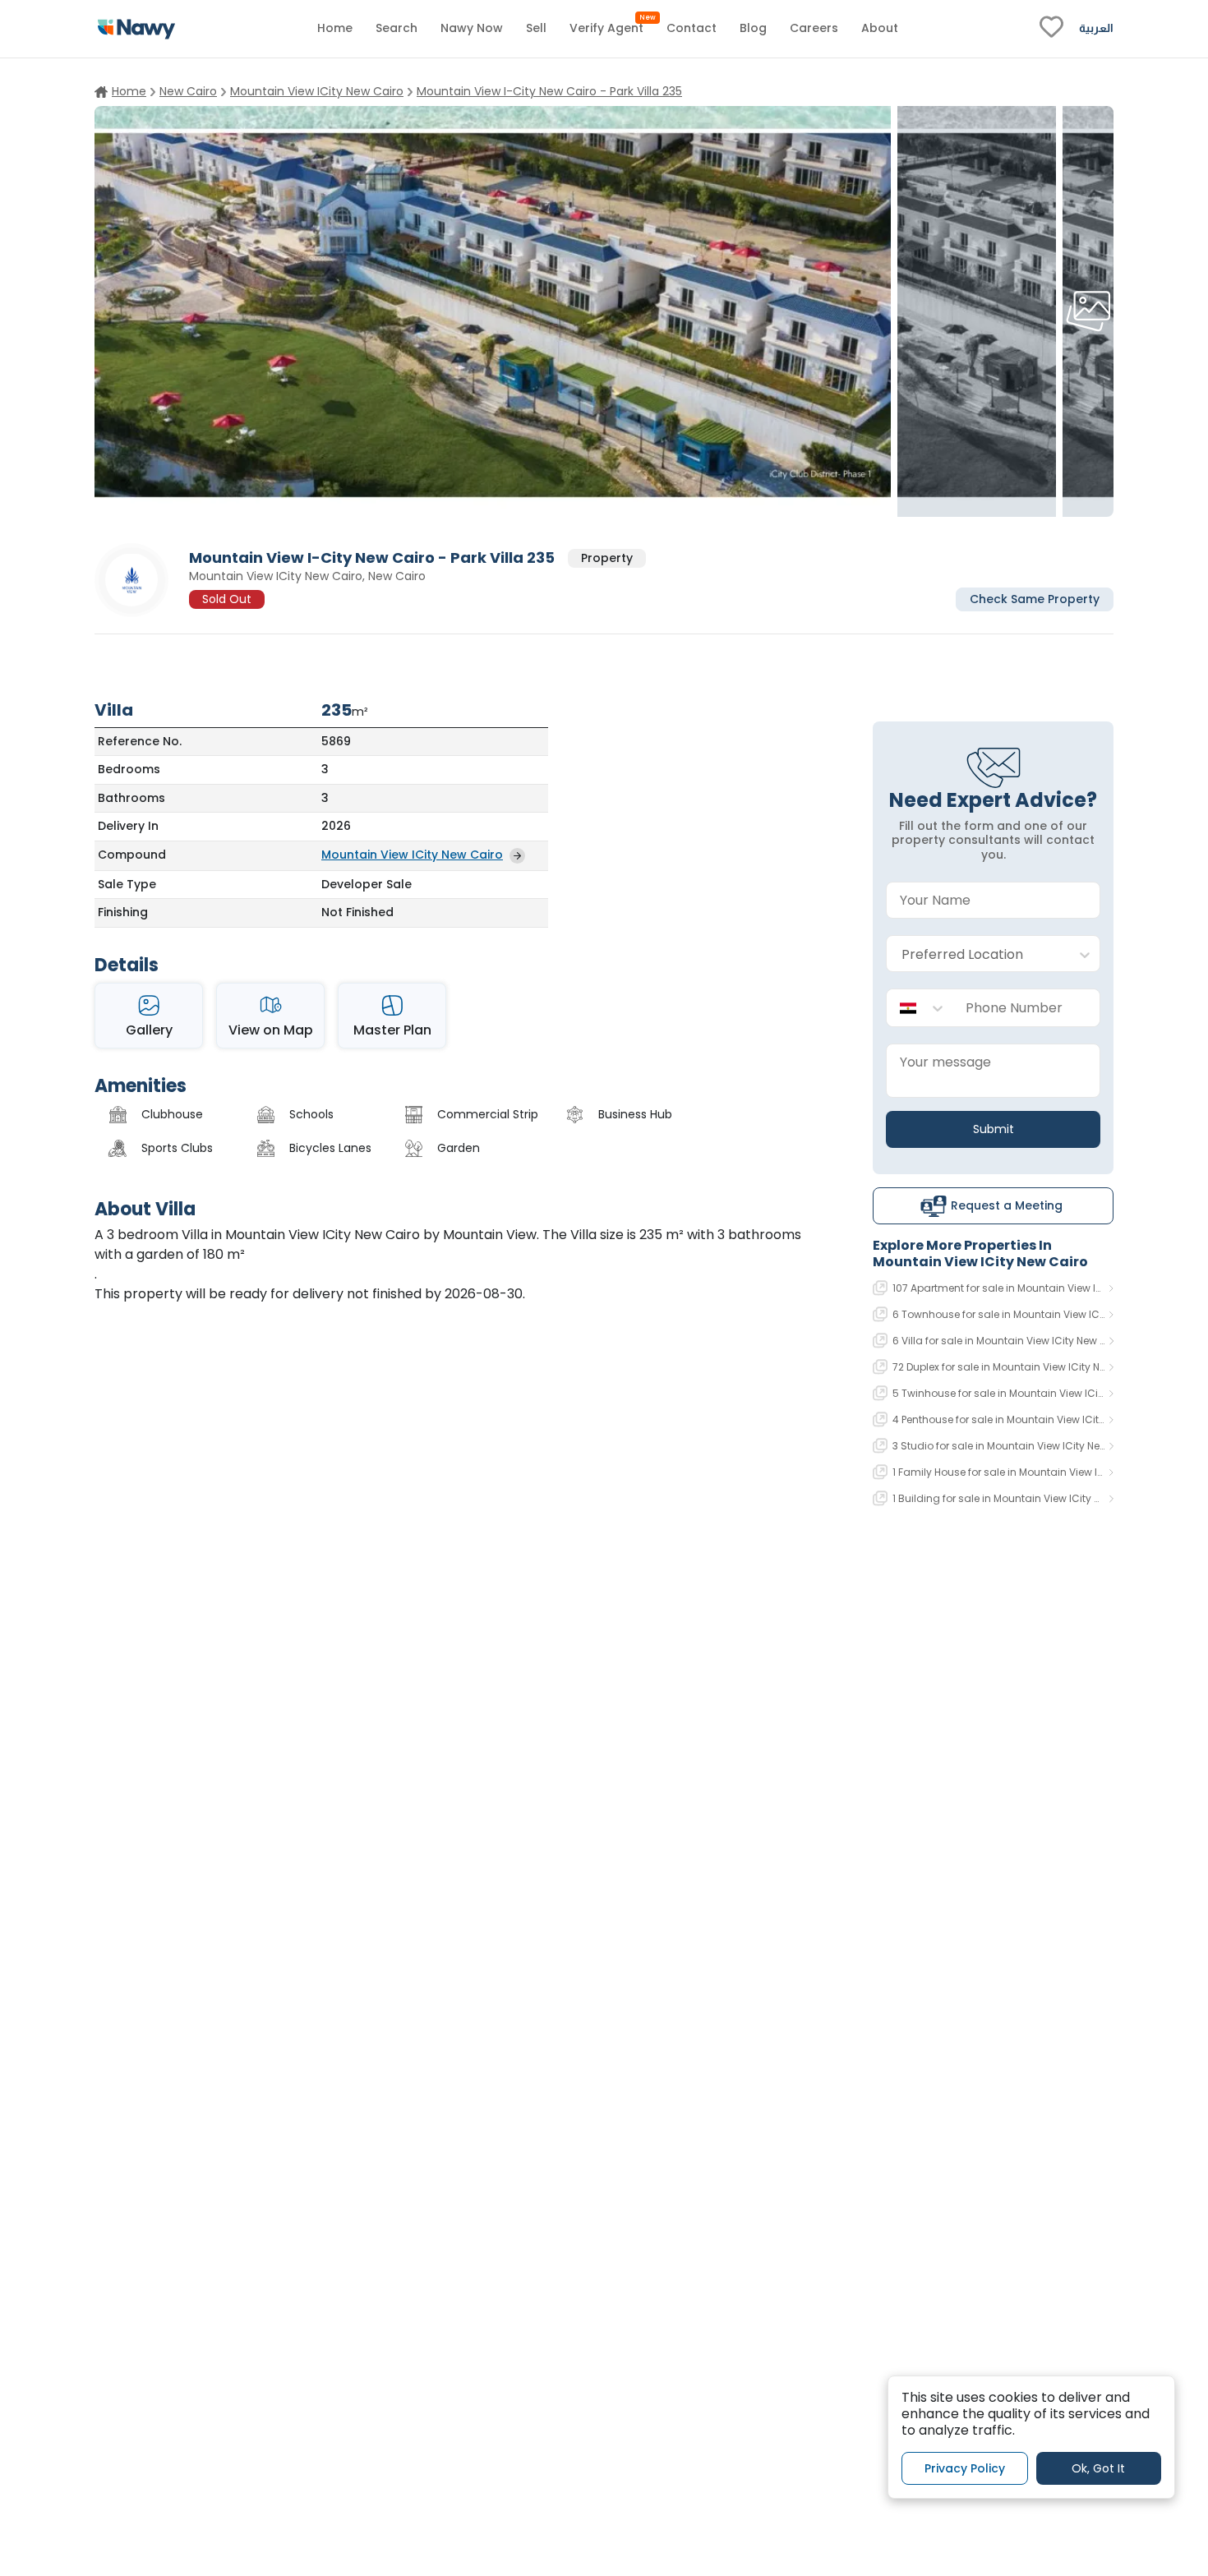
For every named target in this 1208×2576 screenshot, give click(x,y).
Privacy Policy (965, 2468)
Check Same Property (1035, 598)
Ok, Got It (1098, 2468)
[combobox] (977, 954)
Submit (994, 1129)
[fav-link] (1051, 29)
